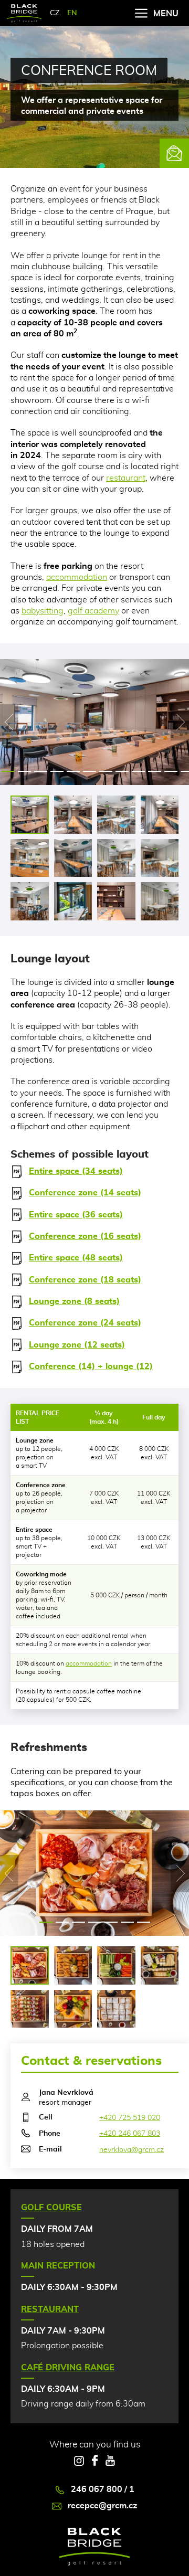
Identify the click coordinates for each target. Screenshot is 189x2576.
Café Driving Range (68, 2368)
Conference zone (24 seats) (85, 1323)
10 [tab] (155, 771)
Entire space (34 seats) (76, 1171)
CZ (55, 13)
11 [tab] (171, 771)
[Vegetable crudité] (116, 1965)
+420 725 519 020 (130, 2118)
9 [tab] (138, 771)
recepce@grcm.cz (102, 2506)
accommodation (77, 577)
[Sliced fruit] (73, 2009)
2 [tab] (24, 771)
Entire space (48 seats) (76, 1258)
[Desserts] (116, 2009)
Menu (166, 14)
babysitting (43, 611)
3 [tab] (41, 771)
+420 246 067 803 (130, 2134)
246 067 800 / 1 (103, 2489)
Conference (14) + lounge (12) (91, 1366)
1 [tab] (8, 771)
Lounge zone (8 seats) (74, 1301)
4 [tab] (57, 771)
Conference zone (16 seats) (85, 1236)
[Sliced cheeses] (160, 1965)
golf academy (93, 611)
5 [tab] (73, 771)
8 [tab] (122, 771)
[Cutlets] (73, 1965)
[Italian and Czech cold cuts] (30, 1965)
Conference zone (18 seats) (85, 1280)
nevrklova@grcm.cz (132, 2150)
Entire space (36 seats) (76, 1215)
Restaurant (50, 2309)
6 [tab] (90, 771)
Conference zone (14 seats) (85, 1193)
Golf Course (51, 2208)
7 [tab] (106, 771)
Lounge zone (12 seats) (77, 1345)
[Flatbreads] (30, 2009)
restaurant (126, 478)
